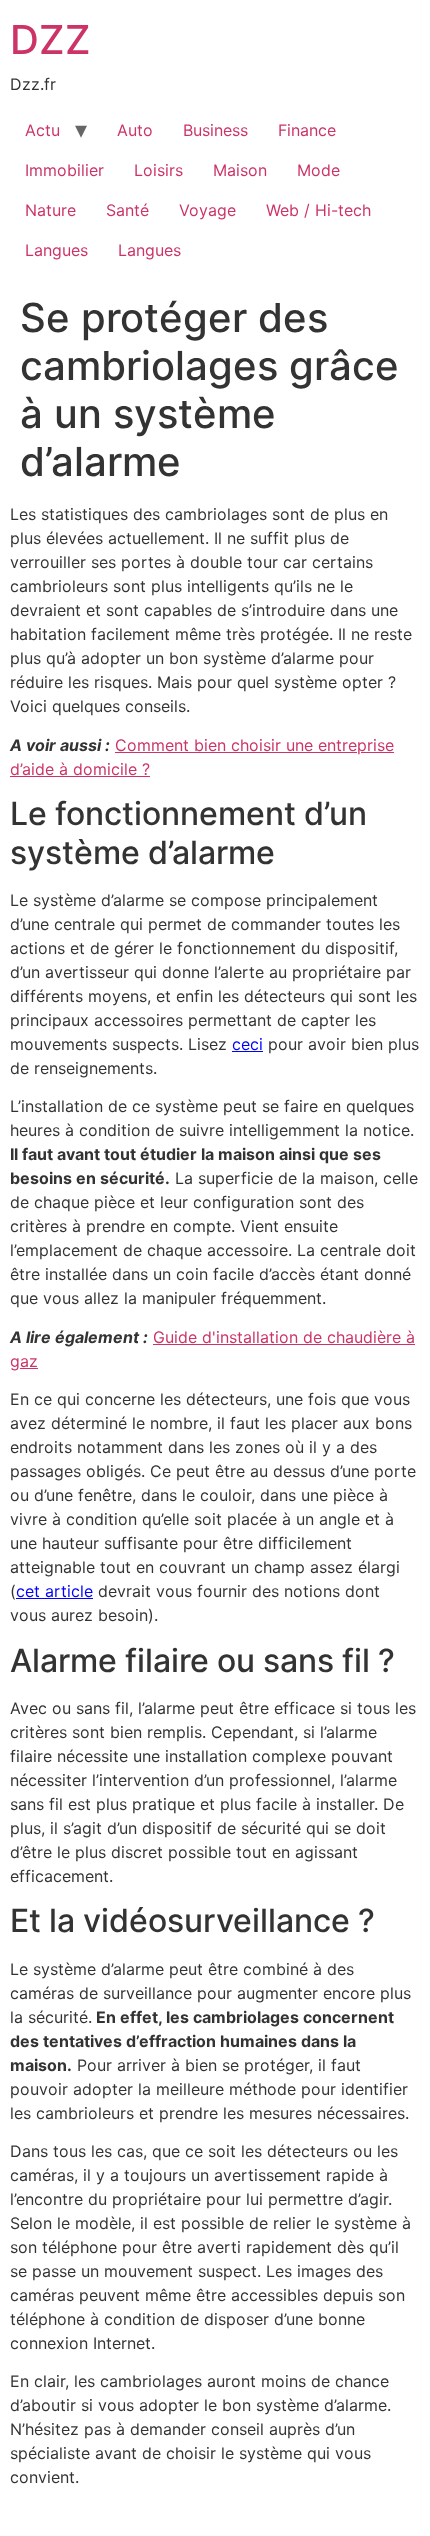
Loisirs (158, 170)
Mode (318, 170)
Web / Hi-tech (318, 210)
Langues (56, 250)
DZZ (50, 39)
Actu (42, 130)
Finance (307, 130)
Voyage (207, 210)
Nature (50, 210)
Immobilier (64, 170)
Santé (127, 210)
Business (215, 130)
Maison (240, 170)
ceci (247, 1044)
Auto (135, 130)
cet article (54, 1591)
